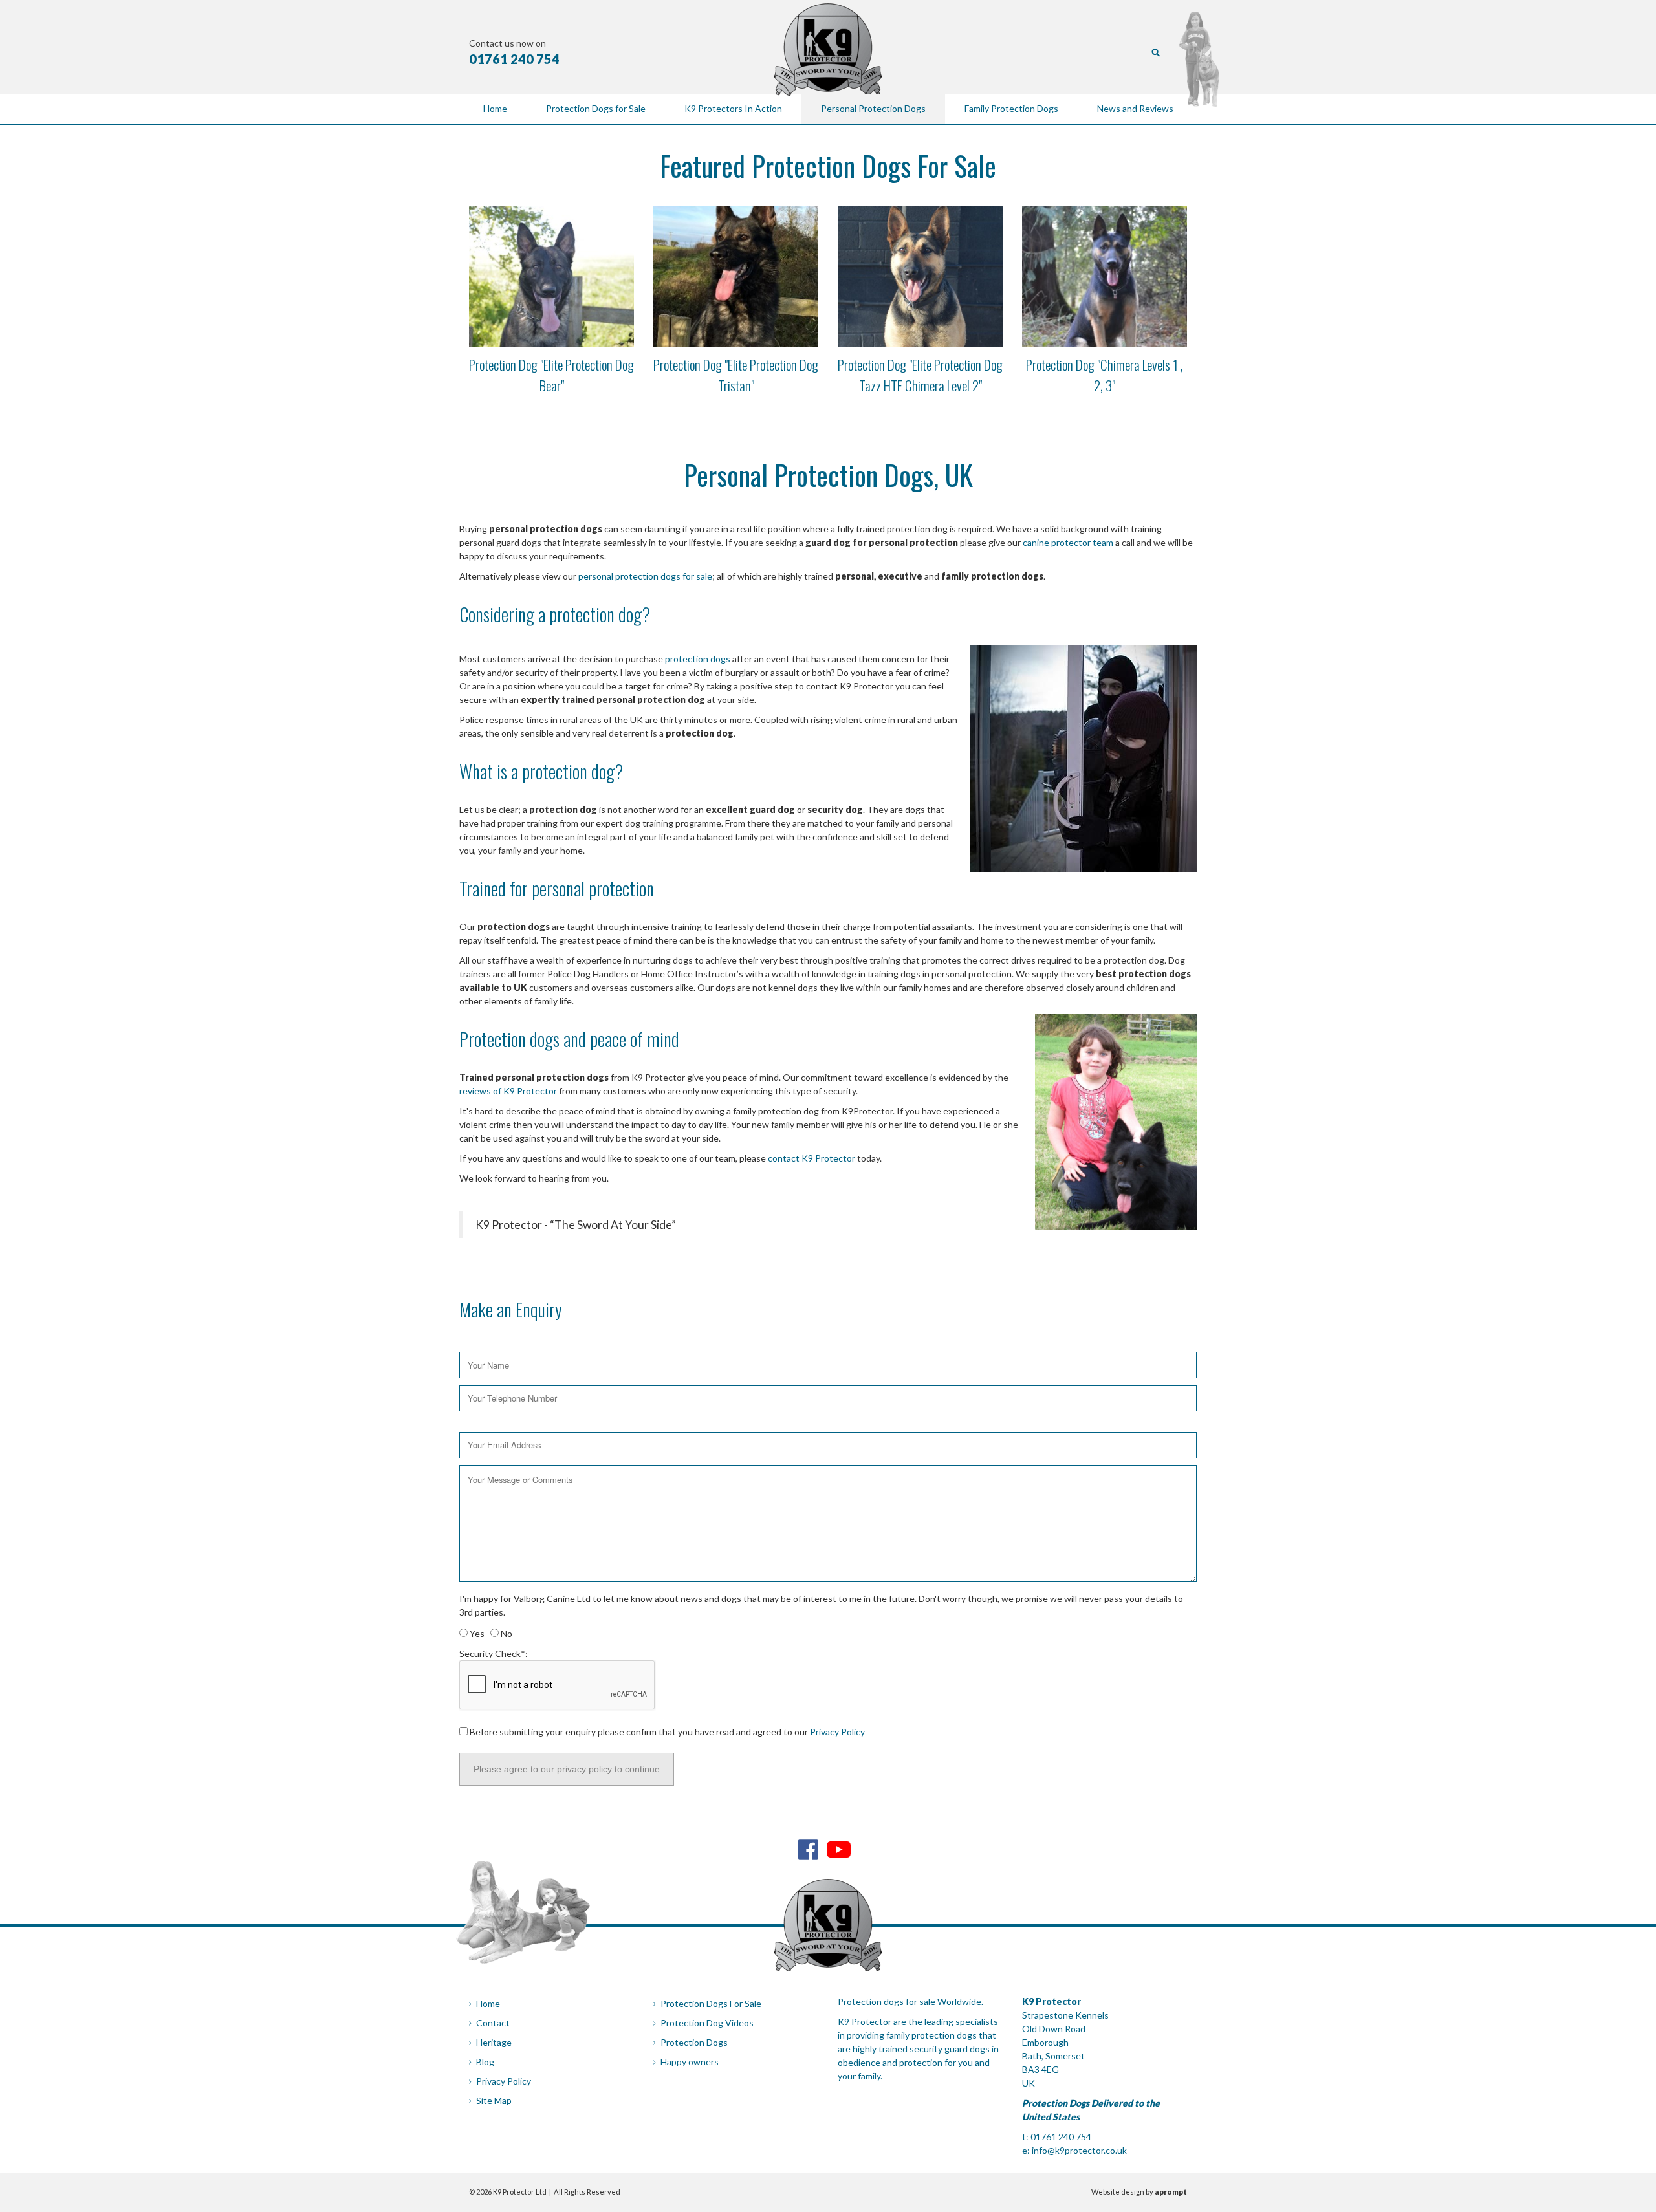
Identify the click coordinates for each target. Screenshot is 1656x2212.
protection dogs (698, 659)
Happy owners (690, 2062)
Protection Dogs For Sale (711, 2003)
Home (488, 2003)
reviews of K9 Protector (509, 1091)
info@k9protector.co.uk (1079, 2150)
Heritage (494, 2042)
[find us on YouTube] (839, 1849)
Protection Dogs (694, 2042)
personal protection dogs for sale (645, 576)
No (506, 1633)
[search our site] (1156, 51)
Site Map (494, 2100)
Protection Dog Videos (707, 2023)
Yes (476, 1633)
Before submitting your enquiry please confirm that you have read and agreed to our (666, 1732)
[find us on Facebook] (808, 1849)
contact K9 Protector (812, 1158)
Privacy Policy (837, 1732)
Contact (493, 2023)
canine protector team (1068, 542)
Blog (485, 2062)
